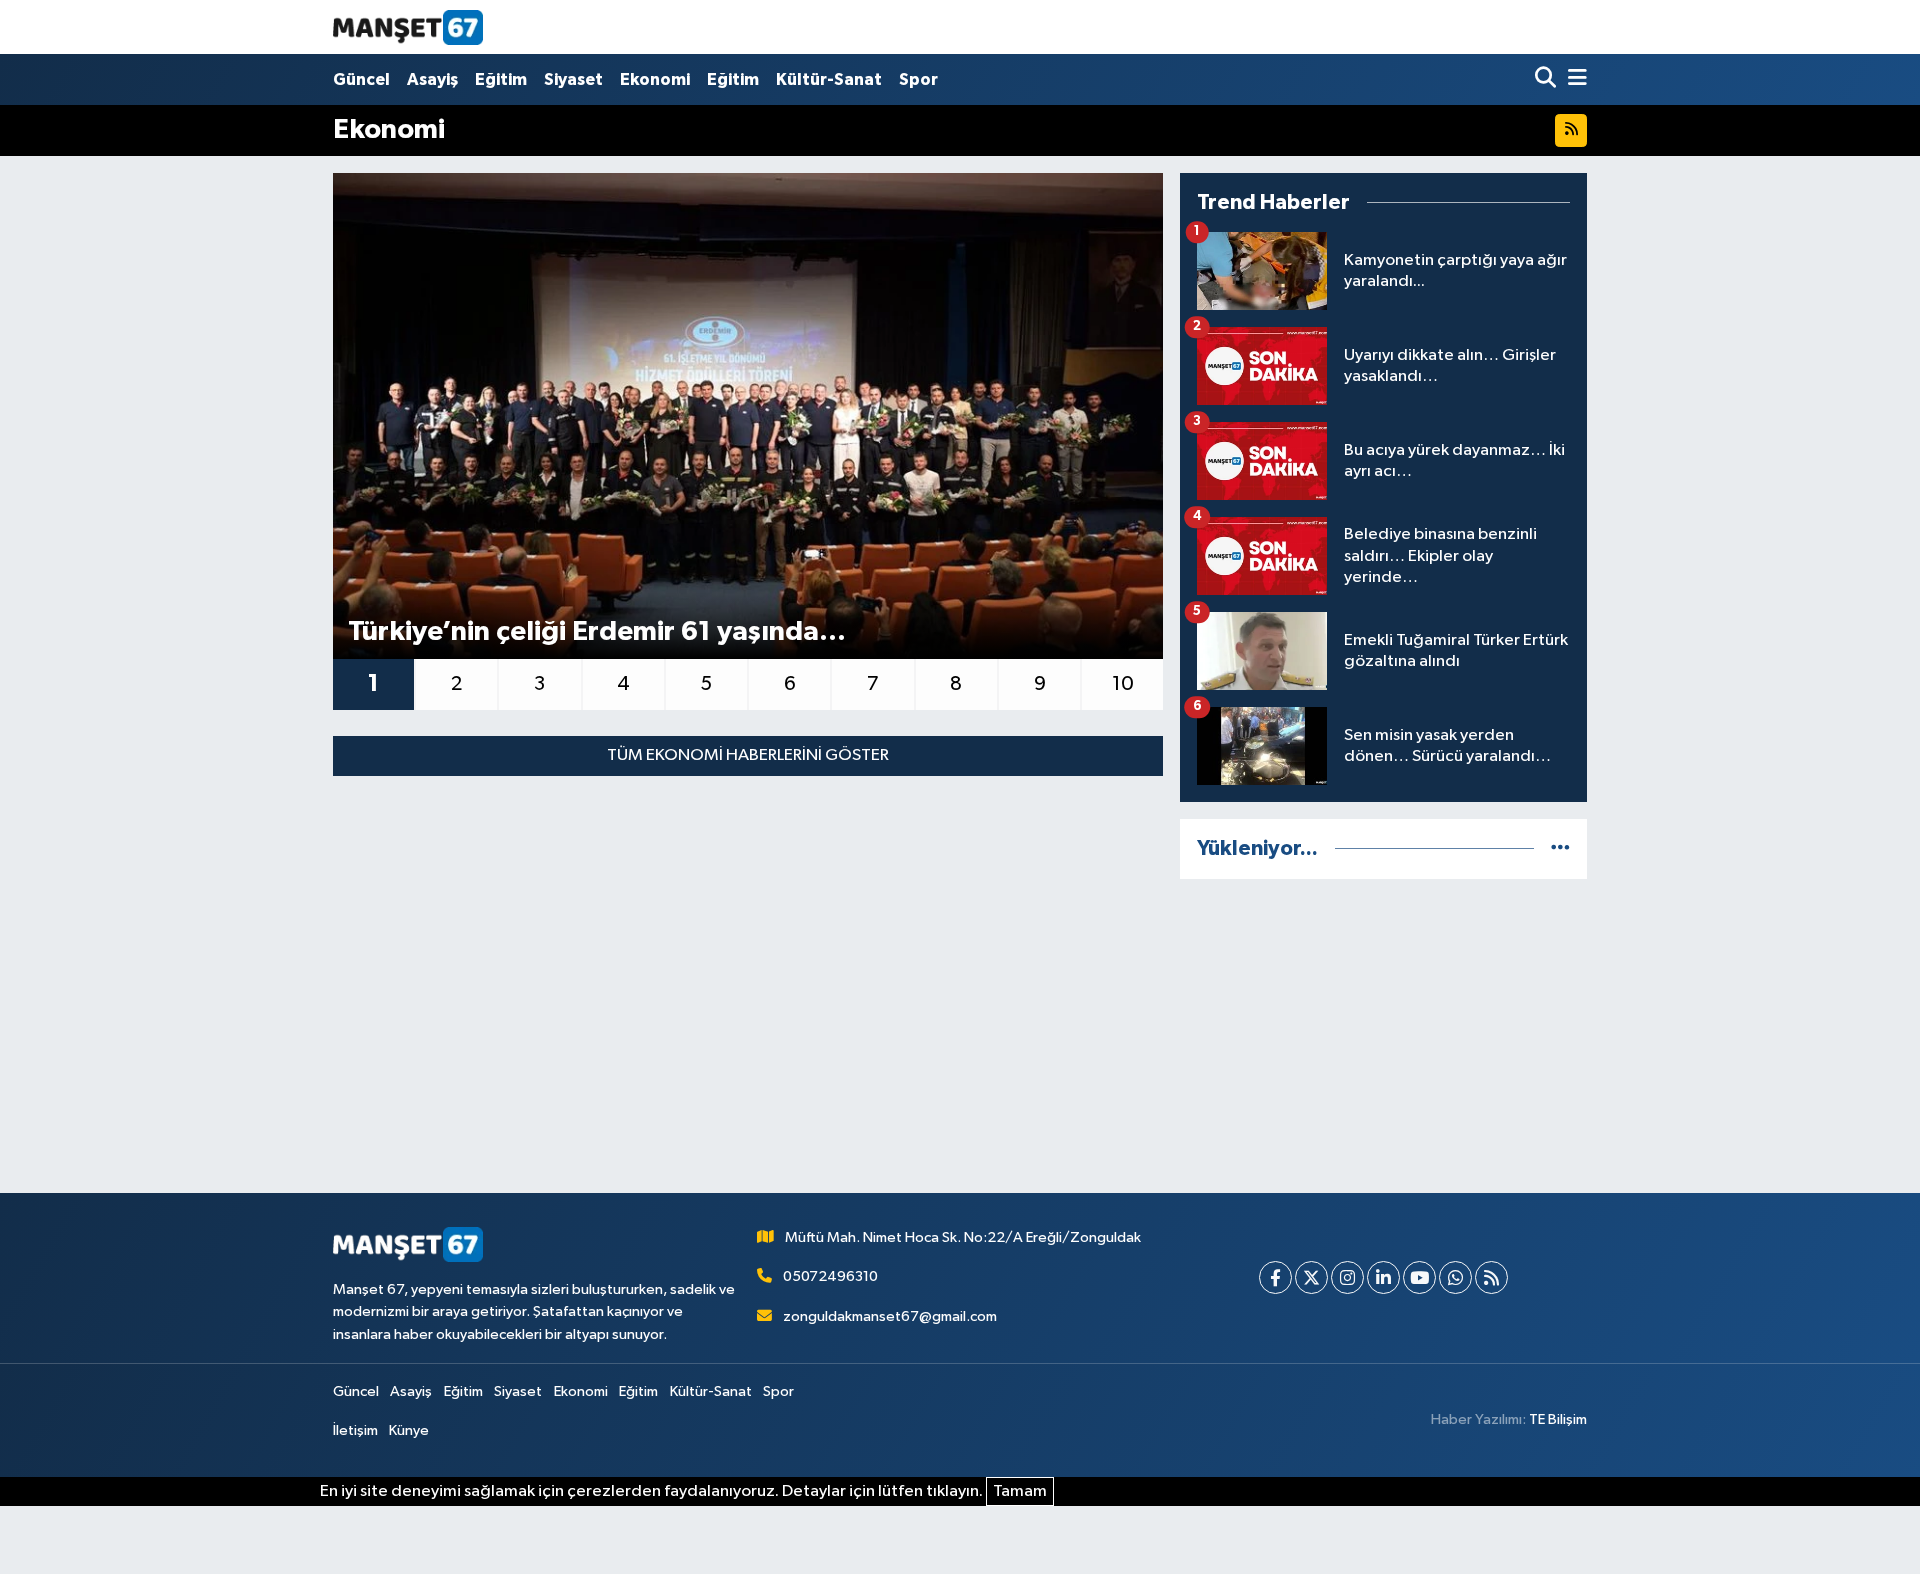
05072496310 (830, 1276)
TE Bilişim (1558, 1419)
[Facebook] (1275, 1277)
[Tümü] (1560, 848)
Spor (918, 79)
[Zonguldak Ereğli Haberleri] (408, 27)
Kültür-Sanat (829, 79)
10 (1123, 684)
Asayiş (432, 79)
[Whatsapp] (1455, 1277)
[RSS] (1491, 1277)
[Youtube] (1419, 1277)
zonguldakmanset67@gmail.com (890, 1316)
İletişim (355, 1430)
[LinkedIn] (1383, 1277)
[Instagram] (1347, 1277)
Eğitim (501, 79)
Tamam (1020, 1491)
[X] (1311, 1277)
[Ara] (1547, 79)
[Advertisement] (1383, 1036)
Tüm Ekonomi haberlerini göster (748, 755)
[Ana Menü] (1574, 79)
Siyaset (573, 79)
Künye (409, 1430)
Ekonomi (655, 79)
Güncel (361, 79)
